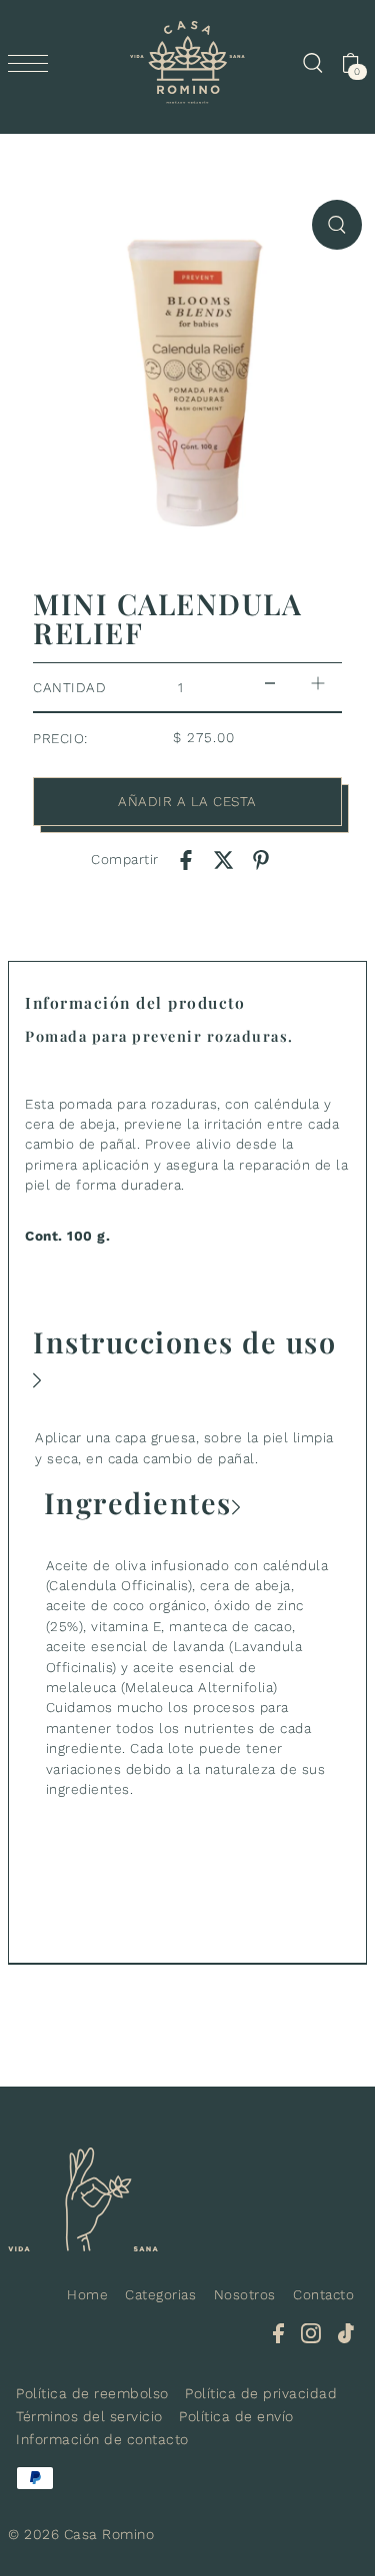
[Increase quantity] (318, 683)
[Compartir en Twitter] (224, 859)
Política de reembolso (92, 2393)
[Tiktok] (346, 2333)
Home (87, 2294)
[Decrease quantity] (270, 683)
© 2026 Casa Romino (81, 2534)
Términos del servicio (89, 2416)
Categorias (160, 2294)
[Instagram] (311, 2333)
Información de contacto (102, 2439)
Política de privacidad (261, 2393)
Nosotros (245, 2294)
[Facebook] (278, 2333)
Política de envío (236, 2416)
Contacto (323, 2294)
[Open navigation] (33, 63)
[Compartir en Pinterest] (261, 859)
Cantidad (69, 687)
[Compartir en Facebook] (186, 859)
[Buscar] (312, 63)
